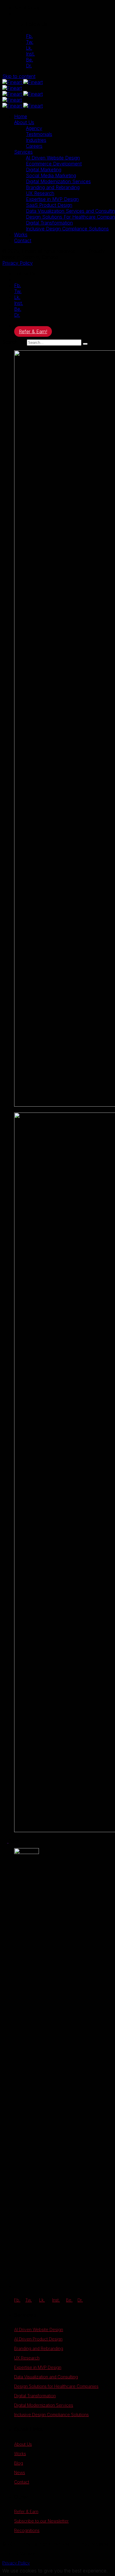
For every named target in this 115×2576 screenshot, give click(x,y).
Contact (22, 2482)
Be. (29, 60)
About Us (23, 2444)
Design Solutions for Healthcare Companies (56, 2386)
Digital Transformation (35, 2396)
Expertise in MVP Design (38, 2367)
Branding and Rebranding (39, 2348)
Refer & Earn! (33, 331)
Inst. (30, 54)
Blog (19, 2463)
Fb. (29, 36)
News (20, 2472)
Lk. (29, 48)
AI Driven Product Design (38, 2339)
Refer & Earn (26, 2511)
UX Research (27, 2358)
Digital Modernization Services (44, 2405)
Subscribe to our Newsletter (41, 2521)
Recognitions (27, 2530)
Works (20, 2454)
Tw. (30, 42)
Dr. (29, 66)
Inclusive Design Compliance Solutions (51, 2415)
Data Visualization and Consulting (46, 2377)
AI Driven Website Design (39, 2329)
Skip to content (19, 76)
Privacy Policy (18, 263)
